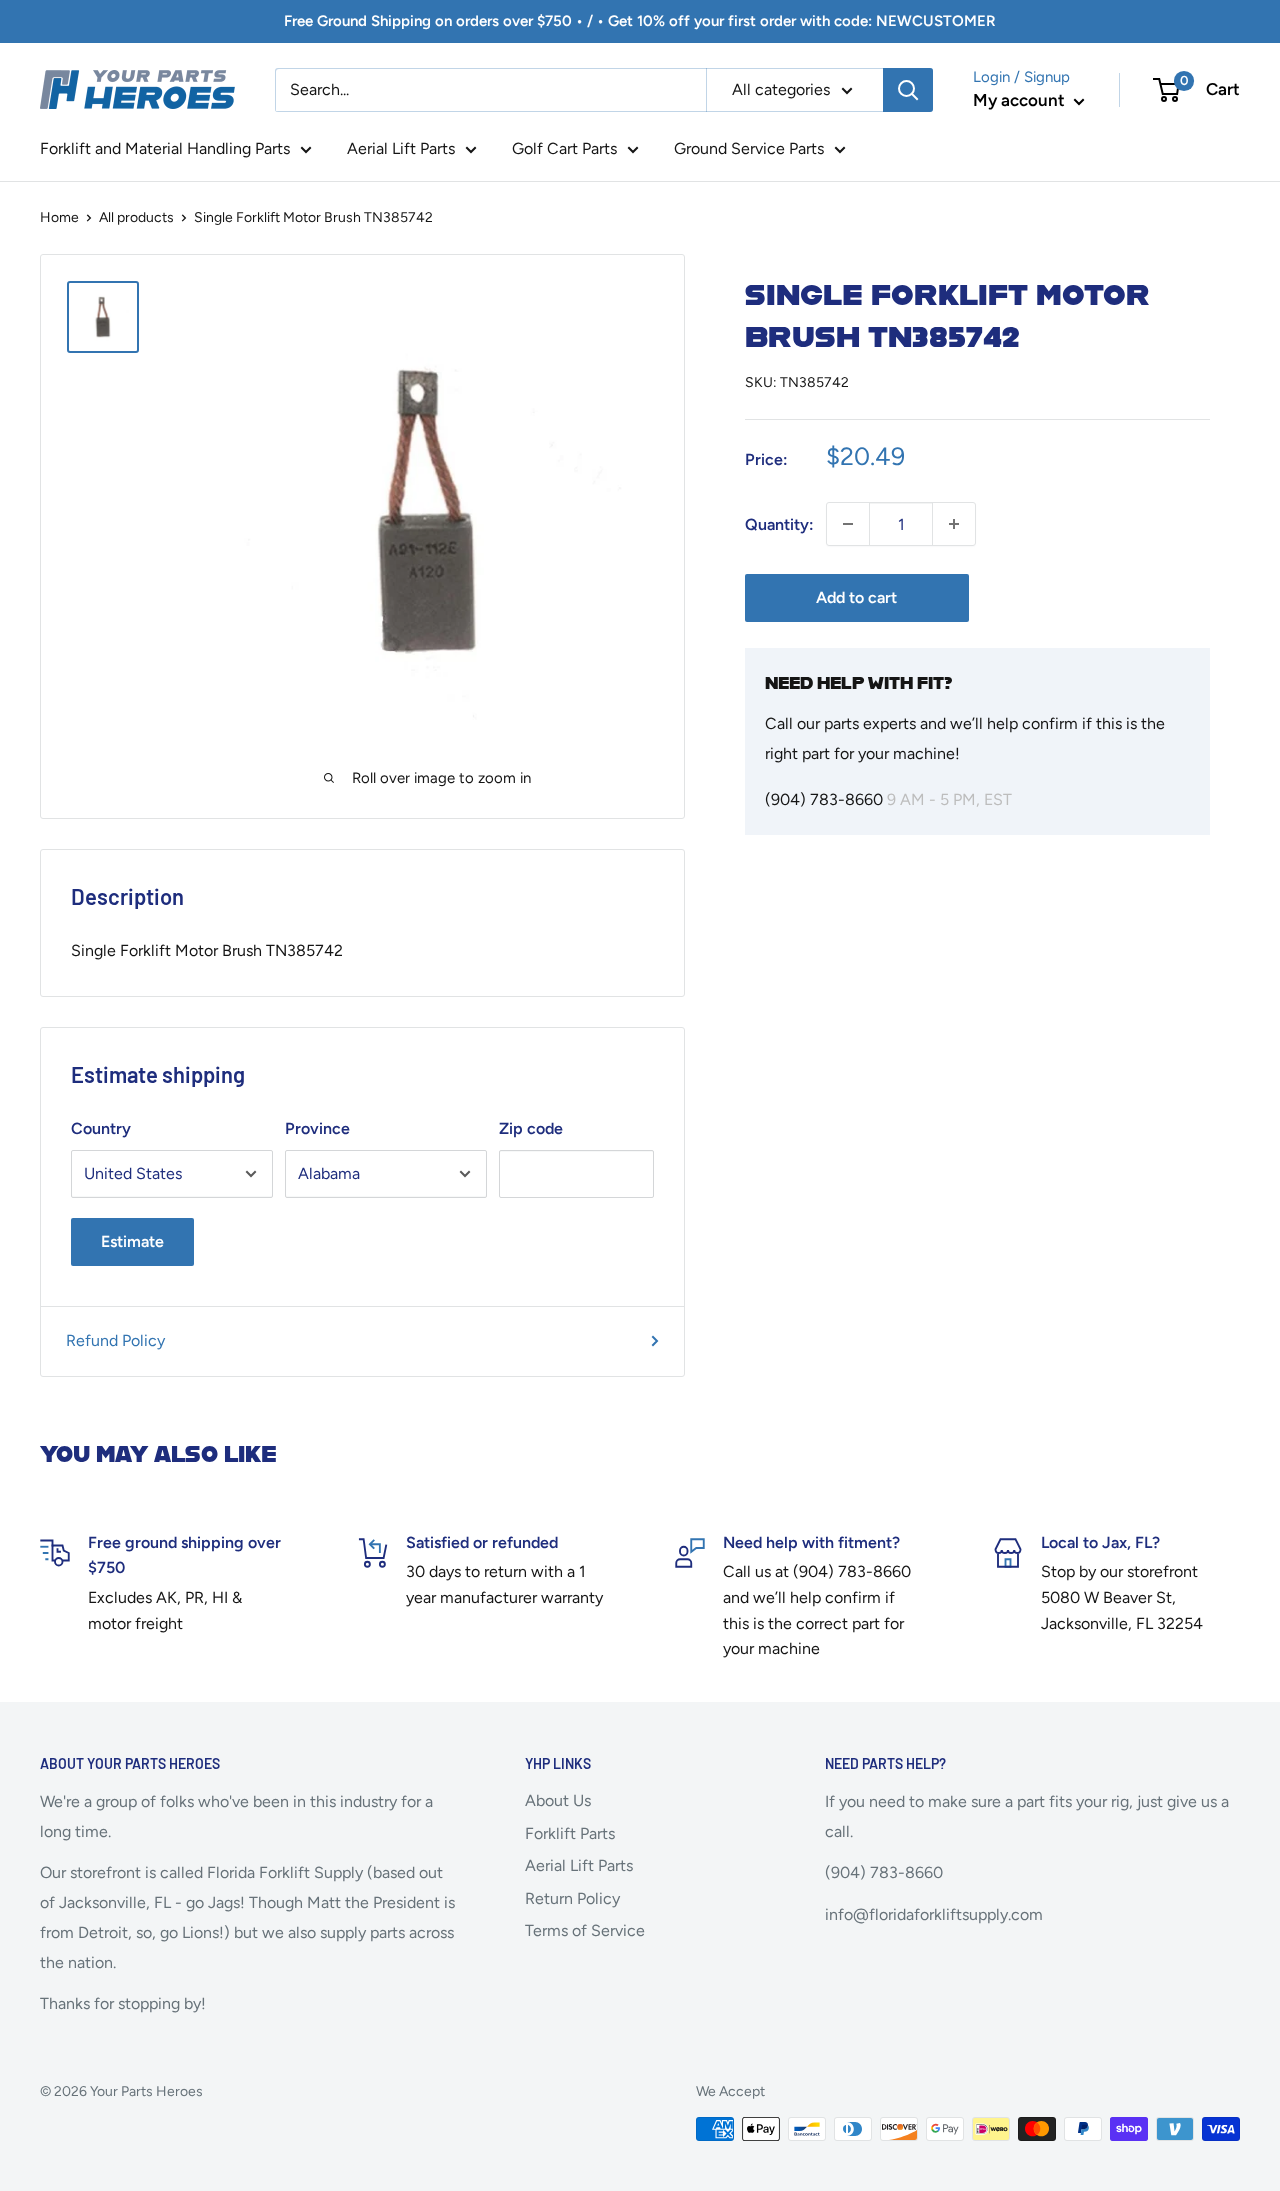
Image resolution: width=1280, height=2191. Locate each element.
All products (136, 217)
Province (317, 1128)
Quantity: (779, 523)
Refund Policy (115, 1340)
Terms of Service (585, 1930)
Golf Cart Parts (564, 148)
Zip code (531, 1128)
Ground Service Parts (749, 148)
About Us (558, 1800)
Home (59, 217)
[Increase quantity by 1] (954, 524)
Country (101, 1128)
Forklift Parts (570, 1833)
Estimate (132, 1241)
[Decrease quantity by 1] (848, 524)
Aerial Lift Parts (401, 148)
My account (1021, 100)
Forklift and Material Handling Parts (165, 148)
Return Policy (572, 1898)
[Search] (908, 90)
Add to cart (856, 597)
